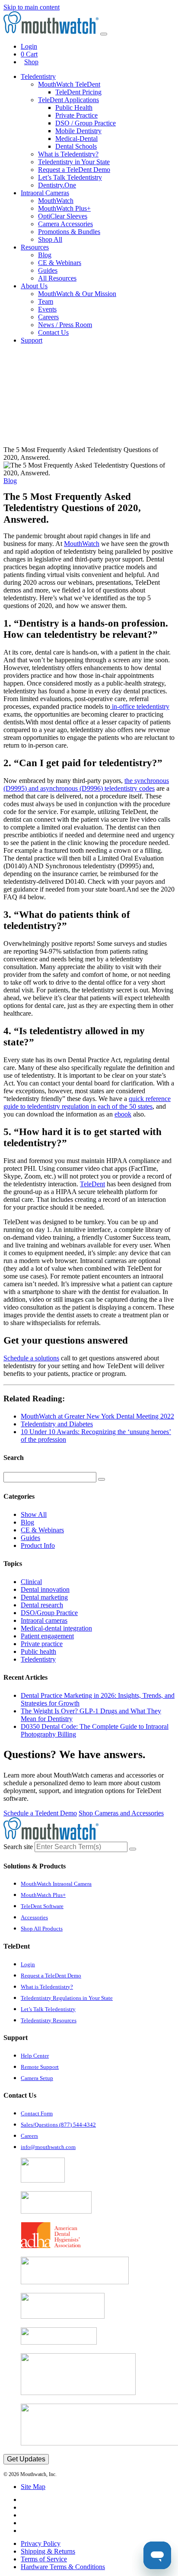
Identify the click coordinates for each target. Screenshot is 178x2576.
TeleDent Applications (68, 100)
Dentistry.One (57, 185)
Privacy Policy (41, 2543)
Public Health (74, 108)
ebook (123, 1114)
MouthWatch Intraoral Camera (56, 1884)
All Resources (57, 278)
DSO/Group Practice (49, 1613)
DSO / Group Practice (86, 123)
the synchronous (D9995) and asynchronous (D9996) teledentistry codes (86, 784)
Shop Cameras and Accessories (121, 1813)
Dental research (42, 1605)
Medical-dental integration (56, 1628)
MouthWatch (56, 201)
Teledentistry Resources (49, 2020)
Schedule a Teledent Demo (40, 1813)
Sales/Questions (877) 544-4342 (58, 2125)
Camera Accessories (65, 224)
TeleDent (92, 1184)
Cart (29, 54)
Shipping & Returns (48, 2551)
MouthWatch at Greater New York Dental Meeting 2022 (97, 1416)
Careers (48, 317)
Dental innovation (45, 1589)
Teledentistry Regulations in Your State (67, 1998)
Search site (18, 1847)
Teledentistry (38, 1659)
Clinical (31, 1582)
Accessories (34, 1917)
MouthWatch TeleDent (69, 84)
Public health (38, 1651)
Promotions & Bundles (69, 232)
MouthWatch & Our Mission (77, 294)
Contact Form (37, 2113)
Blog (45, 255)
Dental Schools (76, 146)
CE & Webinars (60, 263)
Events (47, 309)
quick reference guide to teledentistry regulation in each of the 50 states (87, 1102)
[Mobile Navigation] (104, 34)
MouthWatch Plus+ (64, 208)
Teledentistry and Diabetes (57, 1424)
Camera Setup (37, 2078)
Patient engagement (47, 1636)
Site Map (33, 2487)
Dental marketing (44, 1597)
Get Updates (26, 2459)
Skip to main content (32, 7)
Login (29, 46)
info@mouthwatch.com (48, 2147)
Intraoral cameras (44, 1620)
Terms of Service (44, 2559)
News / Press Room (65, 325)
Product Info (38, 1545)
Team (46, 301)
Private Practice (76, 115)
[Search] (102, 1479)
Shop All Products (42, 1929)
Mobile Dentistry (78, 131)
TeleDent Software (42, 1906)
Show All (34, 1514)
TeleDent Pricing (78, 92)
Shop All (50, 239)
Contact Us (53, 332)
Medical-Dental (76, 139)
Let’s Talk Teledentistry (70, 177)
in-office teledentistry (140, 706)
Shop (31, 62)
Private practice (42, 1644)
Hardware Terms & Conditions (63, 2567)
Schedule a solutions (31, 1358)
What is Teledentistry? (68, 154)
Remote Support (40, 2067)
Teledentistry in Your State (74, 162)
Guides (48, 270)
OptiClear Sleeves (63, 216)
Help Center (35, 2056)
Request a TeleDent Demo (74, 170)
